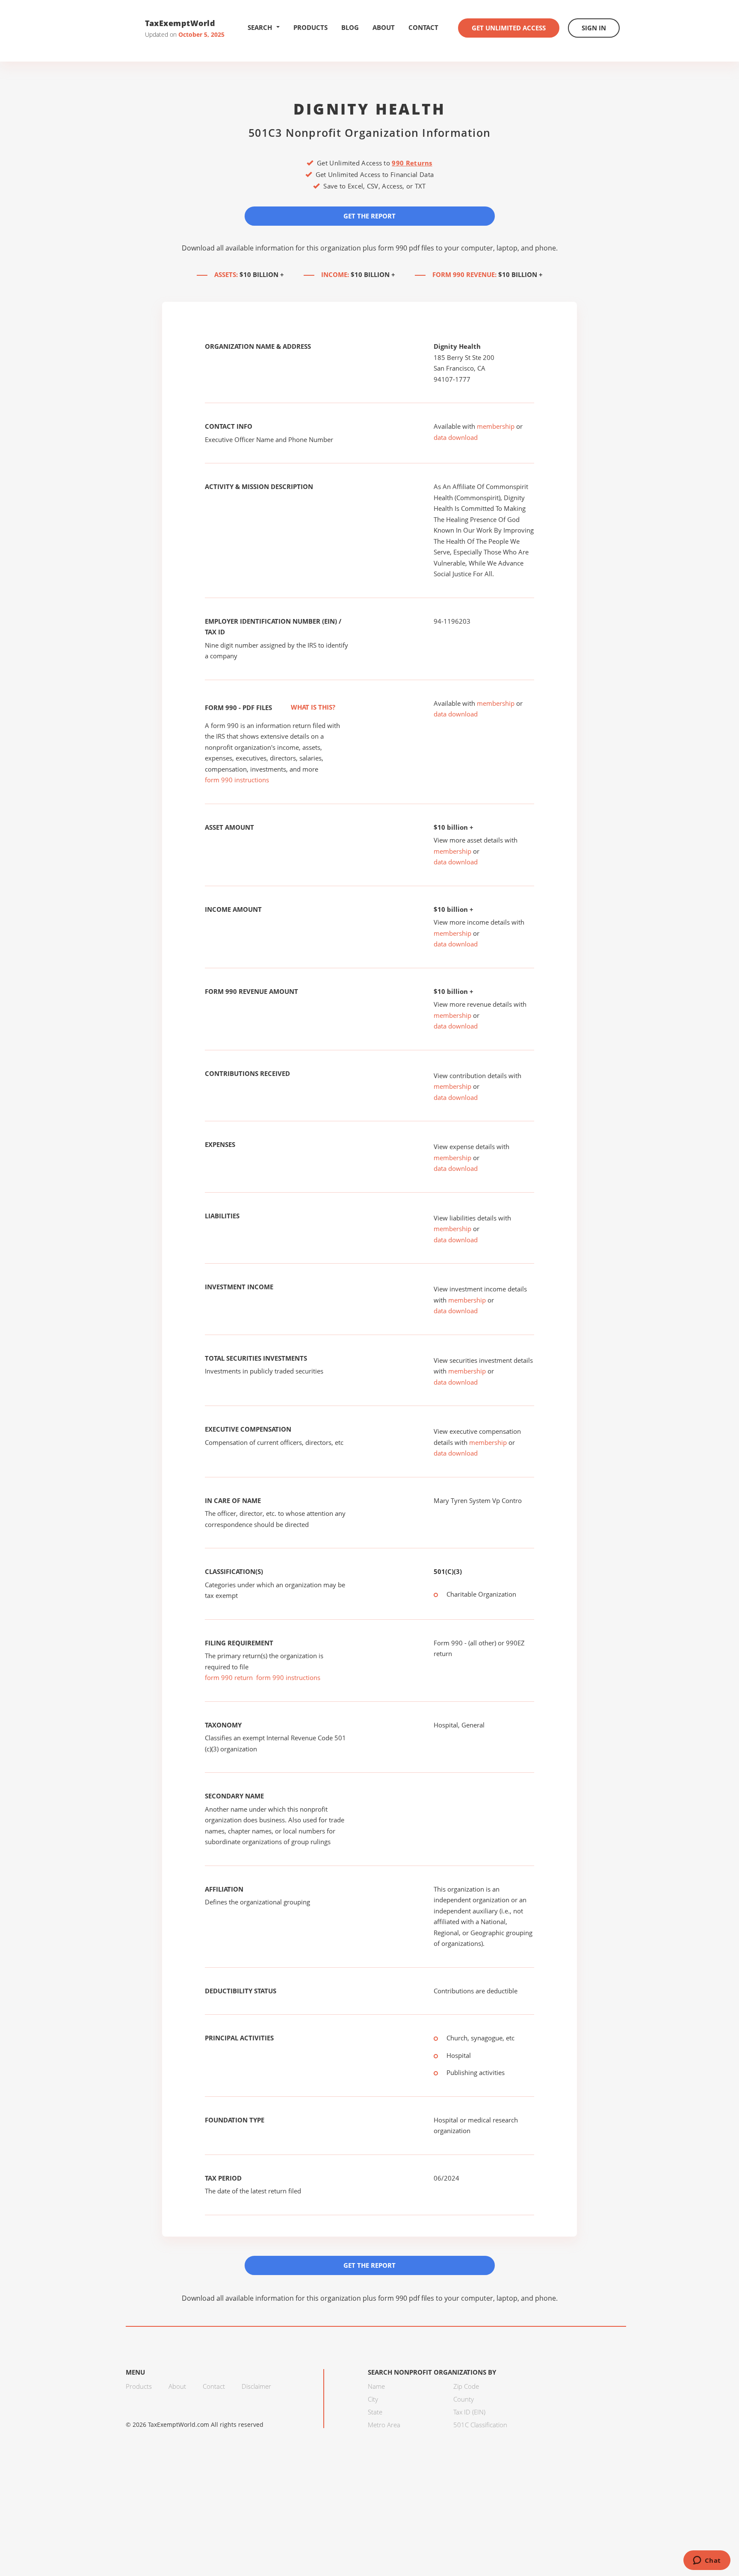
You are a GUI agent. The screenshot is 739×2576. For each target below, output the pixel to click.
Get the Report (369, 216)
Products (310, 27)
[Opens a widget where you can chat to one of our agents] (707, 2561)
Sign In (594, 28)
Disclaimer (256, 2386)
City (373, 2399)
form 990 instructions (237, 780)
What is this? (312, 707)
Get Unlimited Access (509, 28)
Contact (423, 27)
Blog (350, 27)
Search (260, 27)
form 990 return (229, 1677)
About (384, 27)
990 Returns (412, 163)
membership (496, 426)
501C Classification (480, 2425)
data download (456, 437)
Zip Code (466, 2386)
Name (376, 2386)
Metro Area (384, 2425)
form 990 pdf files (406, 248)
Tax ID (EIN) (469, 2412)
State (375, 2412)
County (464, 2399)
